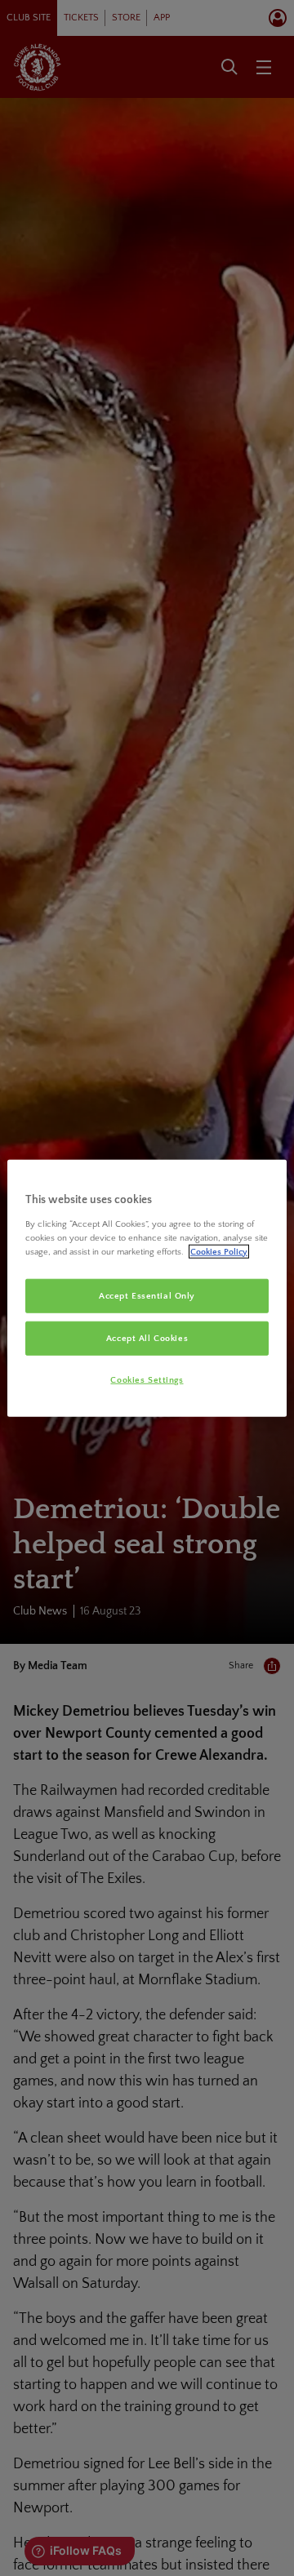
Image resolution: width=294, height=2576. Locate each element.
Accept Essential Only (147, 1296)
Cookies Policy (219, 1251)
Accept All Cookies (147, 1337)
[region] (147, 1288)
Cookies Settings (147, 1379)
